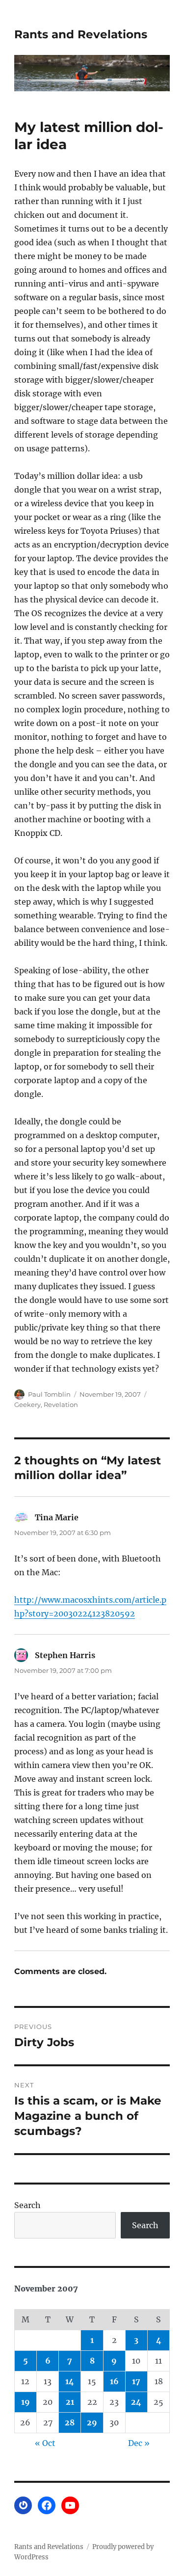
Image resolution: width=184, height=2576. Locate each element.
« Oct (45, 2443)
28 (70, 2422)
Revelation (61, 1405)
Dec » (139, 2443)
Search (27, 2205)
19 (26, 2402)
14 (70, 2381)
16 (114, 2381)
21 (70, 2402)
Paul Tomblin (49, 1394)
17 (136, 2381)
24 (136, 2402)
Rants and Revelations (81, 34)
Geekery (27, 1405)
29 (92, 2422)
